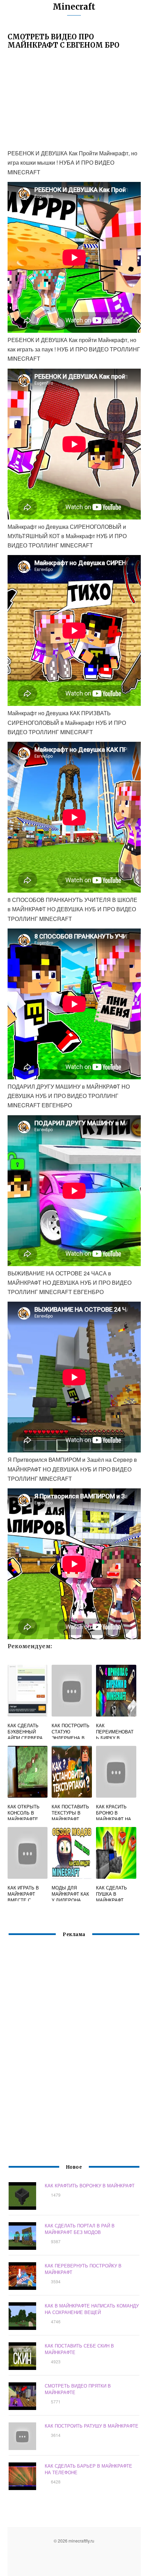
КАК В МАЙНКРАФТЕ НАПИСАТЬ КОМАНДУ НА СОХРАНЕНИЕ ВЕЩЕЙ (92, 2309)
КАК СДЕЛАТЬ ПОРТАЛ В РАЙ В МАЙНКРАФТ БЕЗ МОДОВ (80, 2229)
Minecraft (74, 7)
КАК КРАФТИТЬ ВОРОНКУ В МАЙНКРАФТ (90, 2185)
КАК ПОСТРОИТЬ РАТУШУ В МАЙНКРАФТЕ (92, 2426)
